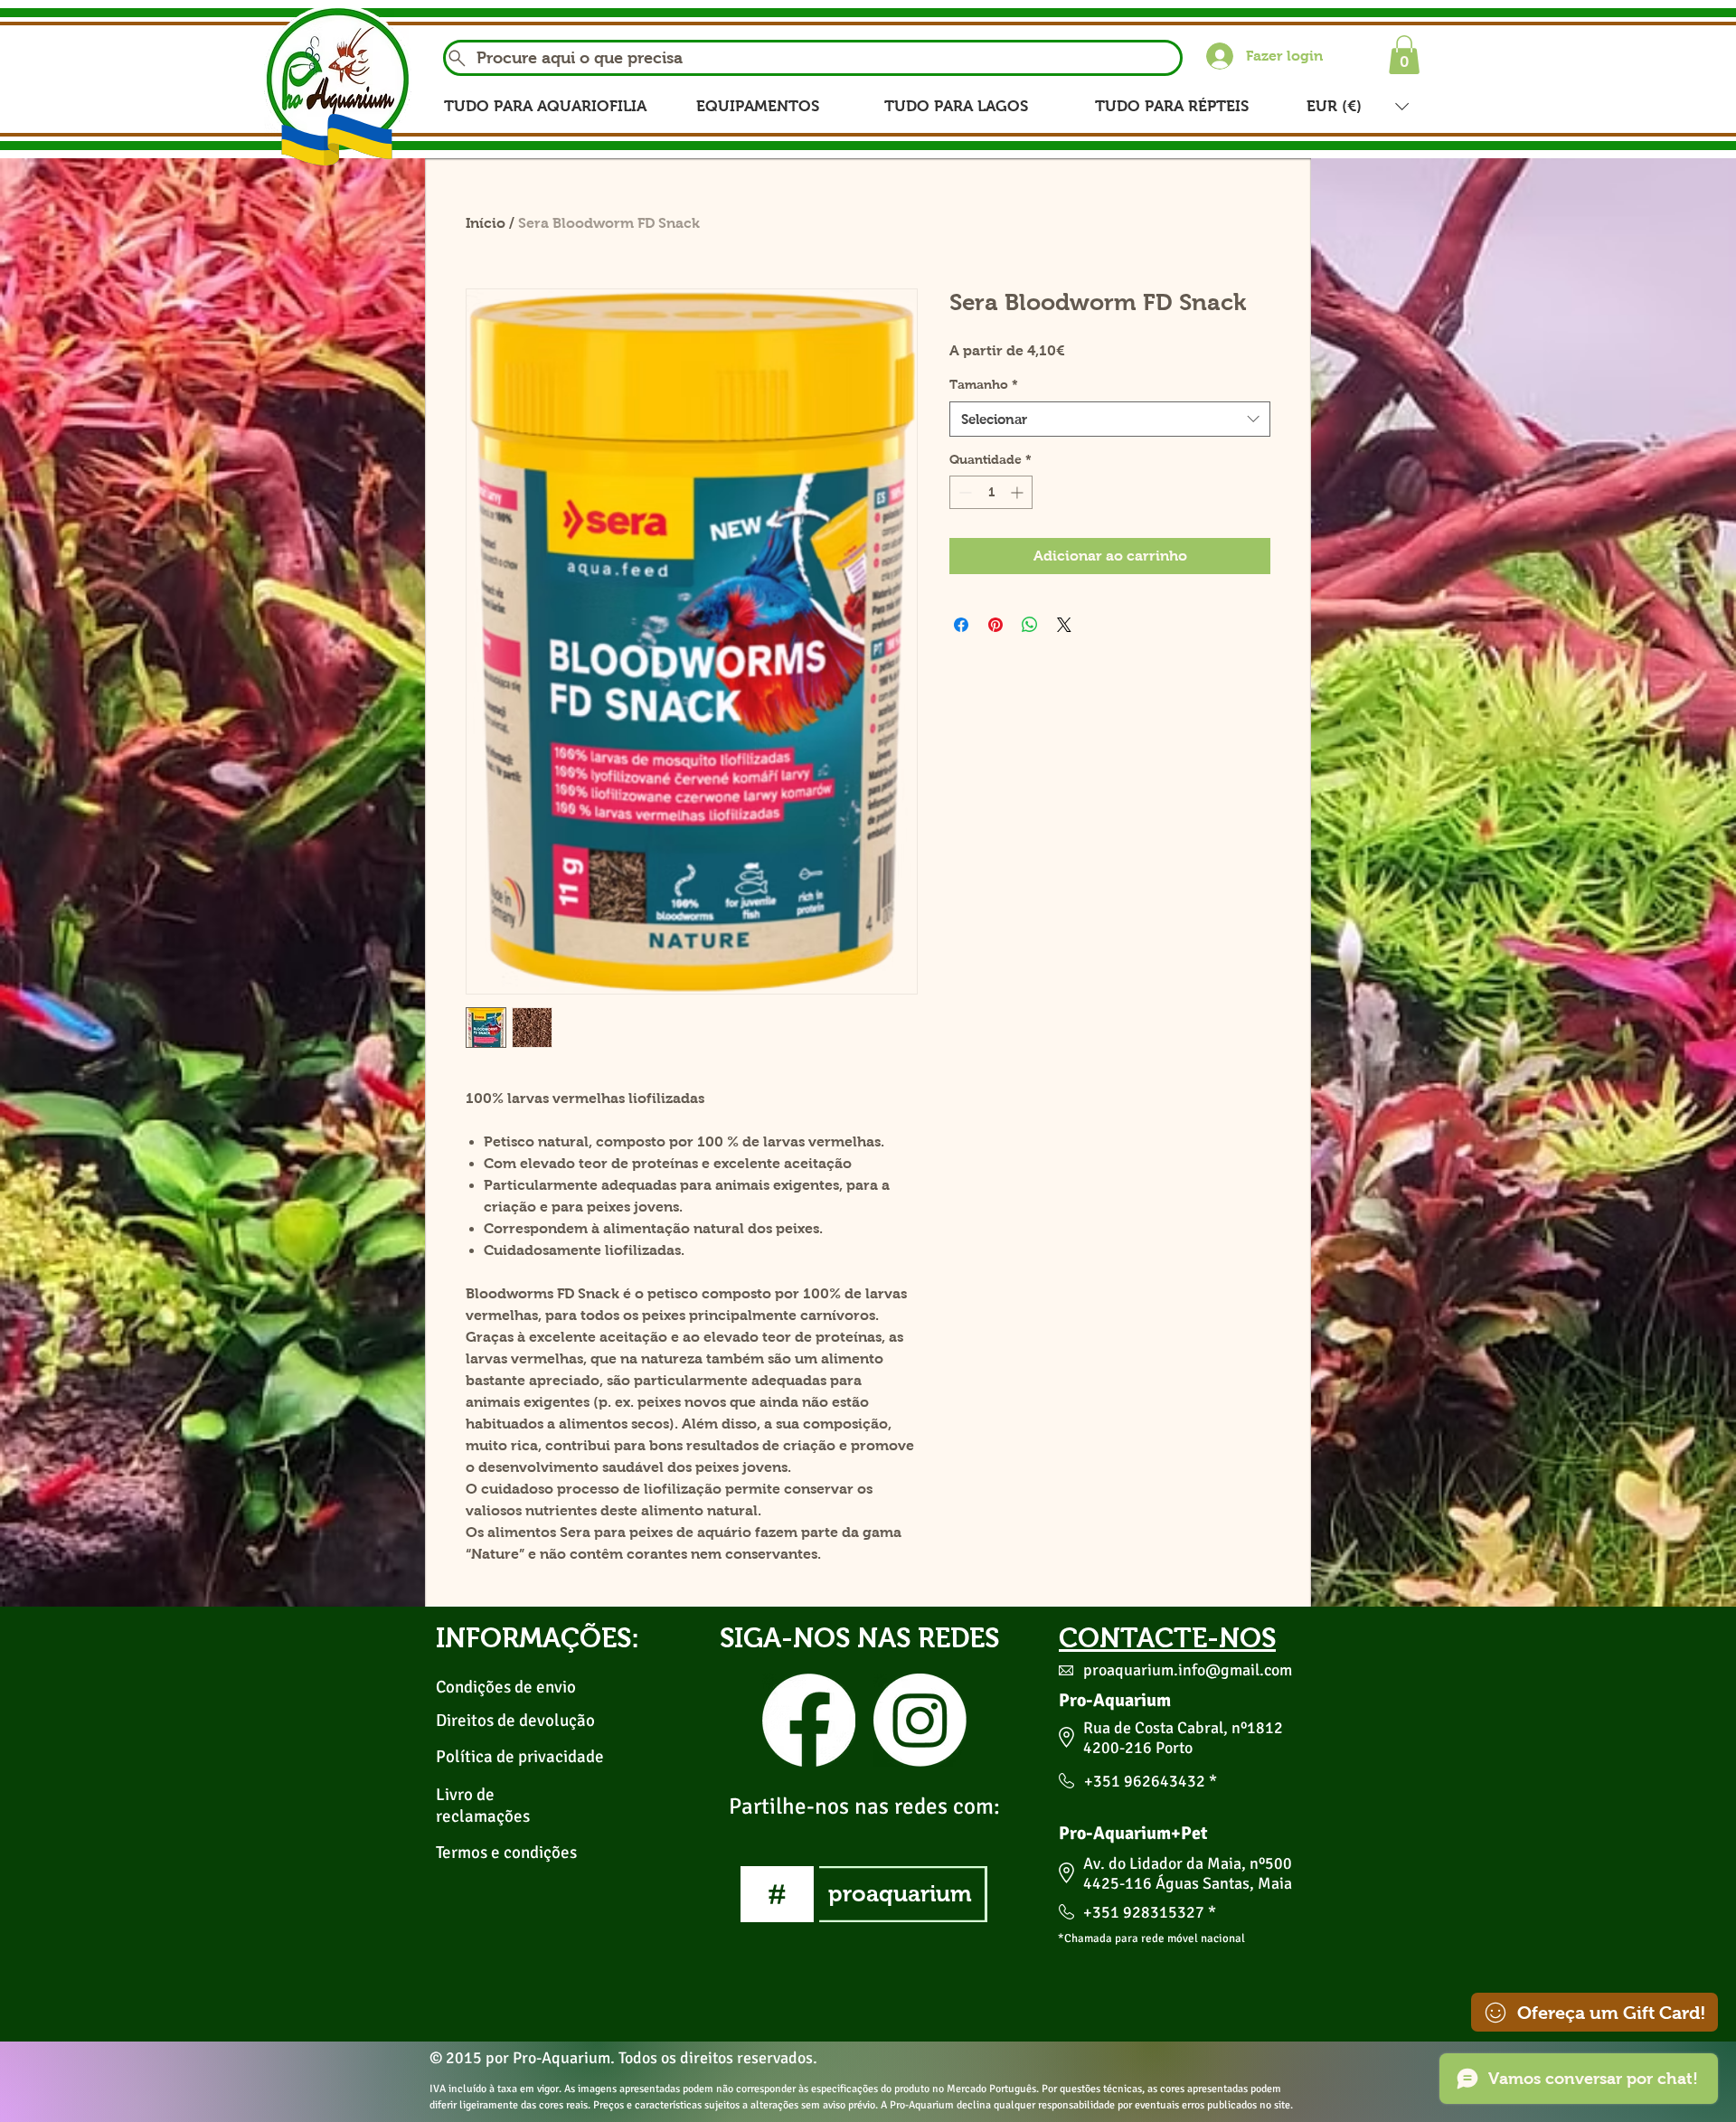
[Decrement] (963, 492)
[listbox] (1358, 106)
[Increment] (1019, 492)
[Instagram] (920, 1720)
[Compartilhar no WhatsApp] (1030, 625)
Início (486, 223)
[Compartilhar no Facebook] (961, 625)
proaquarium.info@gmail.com (1188, 1670)
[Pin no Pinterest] (995, 625)
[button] (1404, 55)
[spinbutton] (991, 492)
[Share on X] (1064, 625)
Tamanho (984, 384)
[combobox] (1110, 419)
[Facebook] (809, 1720)
